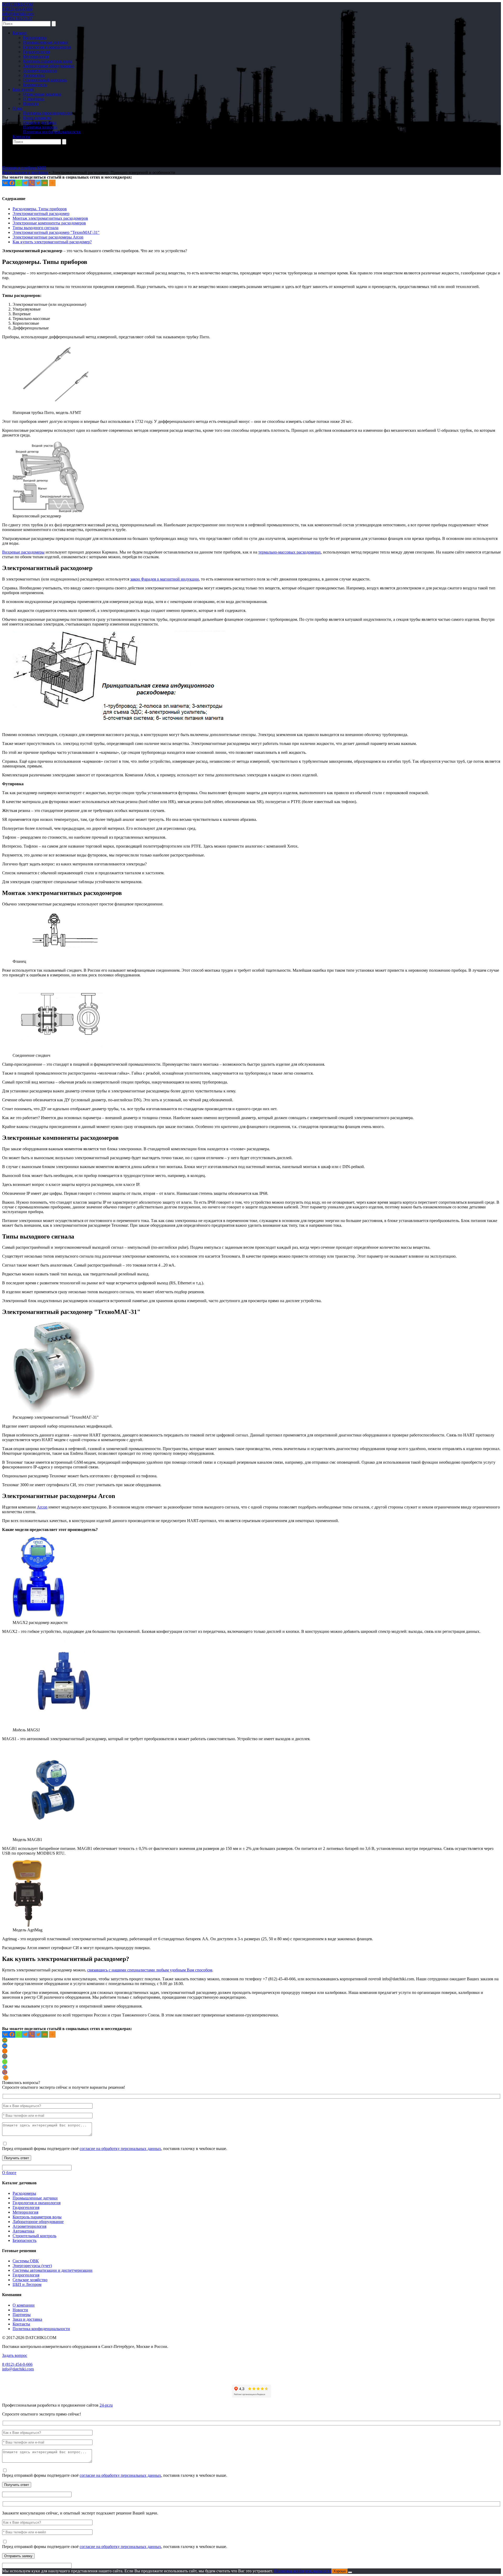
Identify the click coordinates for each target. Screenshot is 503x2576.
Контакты (21, 137)
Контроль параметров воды (48, 61)
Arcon (42, 1507)
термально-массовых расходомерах (290, 552)
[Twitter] (38, 183)
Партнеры (22, 2315)
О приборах (34, 99)
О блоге (9, 2173)
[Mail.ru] (5, 2056)
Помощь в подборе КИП (24, 168)
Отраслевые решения (42, 94)
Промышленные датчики (46, 42)
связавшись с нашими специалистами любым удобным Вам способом (150, 1970)
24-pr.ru (106, 2405)
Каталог (20, 33)
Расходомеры (35, 38)
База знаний (23, 89)
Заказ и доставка (27, 2319)
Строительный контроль (45, 80)
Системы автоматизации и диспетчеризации (53, 2270)
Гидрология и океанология (47, 47)
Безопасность (35, 85)
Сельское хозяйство (30, 2280)
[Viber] (32, 183)
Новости (31, 104)
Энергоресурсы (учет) (32, 2266)
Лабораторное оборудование (49, 66)
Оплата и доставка (40, 122)
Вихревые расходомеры (23, 552)
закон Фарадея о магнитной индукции (165, 579)
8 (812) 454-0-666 (17, 9)
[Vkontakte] (5, 183)
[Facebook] (12, 183)
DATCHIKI (18, 4)
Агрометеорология (40, 71)
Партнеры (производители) (48, 113)
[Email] (45, 183)
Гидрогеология (36, 52)
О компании (24, 2305)
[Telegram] (25, 183)
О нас (18, 108)
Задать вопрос (15, 2355)
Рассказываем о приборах (25, 172)
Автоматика (34, 75)
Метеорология (36, 56)
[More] (52, 183)
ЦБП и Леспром (27, 2284)
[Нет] (350, 2572)
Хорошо (340, 2571)
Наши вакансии (37, 118)
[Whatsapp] (18, 183)
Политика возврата (40, 127)
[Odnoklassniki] (5, 2051)
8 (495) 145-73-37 (17, 18)
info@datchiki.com (18, 14)
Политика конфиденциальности (52, 132)
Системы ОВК (26, 2261)
